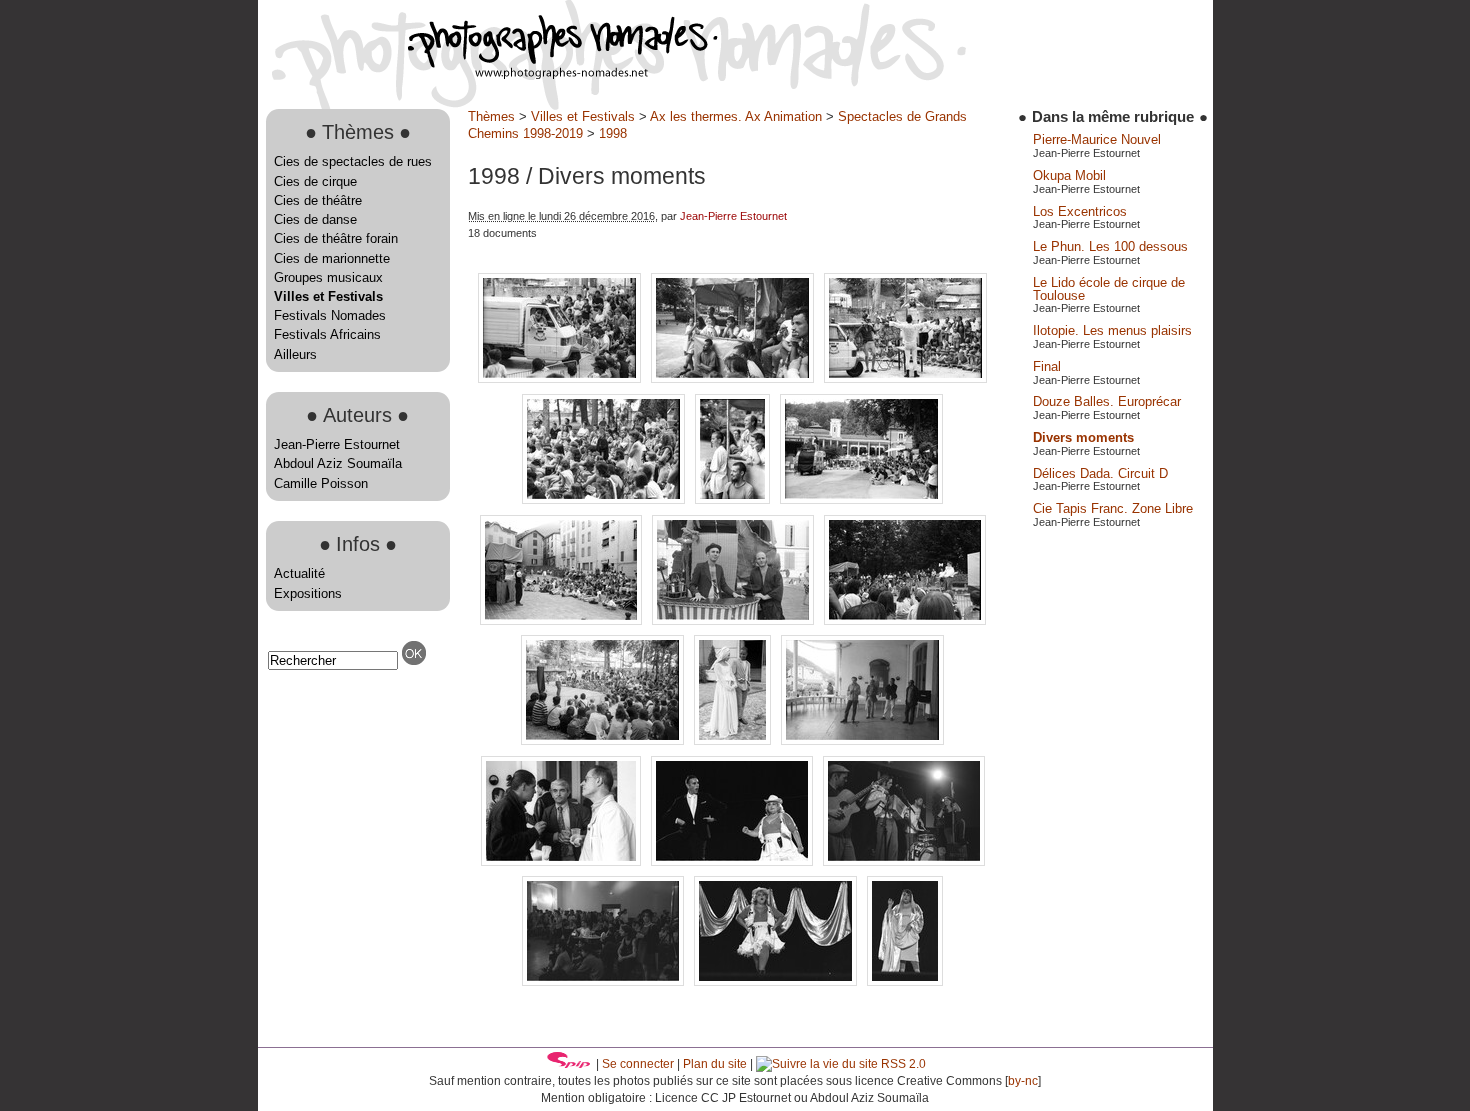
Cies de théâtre (318, 200)
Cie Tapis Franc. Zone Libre (1113, 508)
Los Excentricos (1080, 211)
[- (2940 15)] (734, 378)
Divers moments (1083, 437)
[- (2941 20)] (563, 620)
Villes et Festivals (328, 296)
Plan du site (715, 1064)
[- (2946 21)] (904, 861)
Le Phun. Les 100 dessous (1110, 246)
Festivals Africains (327, 334)
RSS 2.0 (902, 1064)
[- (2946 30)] (905, 981)
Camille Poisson (321, 483)
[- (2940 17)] (905, 378)
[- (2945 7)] (734, 861)
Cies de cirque (315, 181)
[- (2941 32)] (604, 740)
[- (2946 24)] (777, 981)
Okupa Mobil (1069, 175)
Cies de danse (315, 219)
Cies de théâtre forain (336, 238)
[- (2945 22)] (862, 740)
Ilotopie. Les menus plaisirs (1112, 330)
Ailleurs (295, 354)
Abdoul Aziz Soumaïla (338, 463)
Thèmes (491, 116)
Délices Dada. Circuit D (1100, 473)
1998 (613, 133)
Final (1047, 366)
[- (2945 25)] (563, 861)
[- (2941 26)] (735, 620)
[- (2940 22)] (861, 499)
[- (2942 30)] (734, 740)
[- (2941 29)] (905, 620)
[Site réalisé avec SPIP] (569, 1064)
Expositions (308, 593)
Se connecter (638, 1064)
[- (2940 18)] (605, 499)
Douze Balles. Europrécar (1107, 401)
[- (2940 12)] (561, 378)
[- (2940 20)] (734, 499)
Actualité (299, 573)
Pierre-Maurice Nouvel (1097, 139)
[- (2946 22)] (605, 981)
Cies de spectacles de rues (353, 161)
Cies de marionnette (332, 258)
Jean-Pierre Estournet (337, 444)
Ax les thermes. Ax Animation (736, 116)
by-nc (1023, 1081)
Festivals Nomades (330, 315)
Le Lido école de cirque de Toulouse (1109, 289)
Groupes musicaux (328, 277)
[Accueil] (488, 74)
